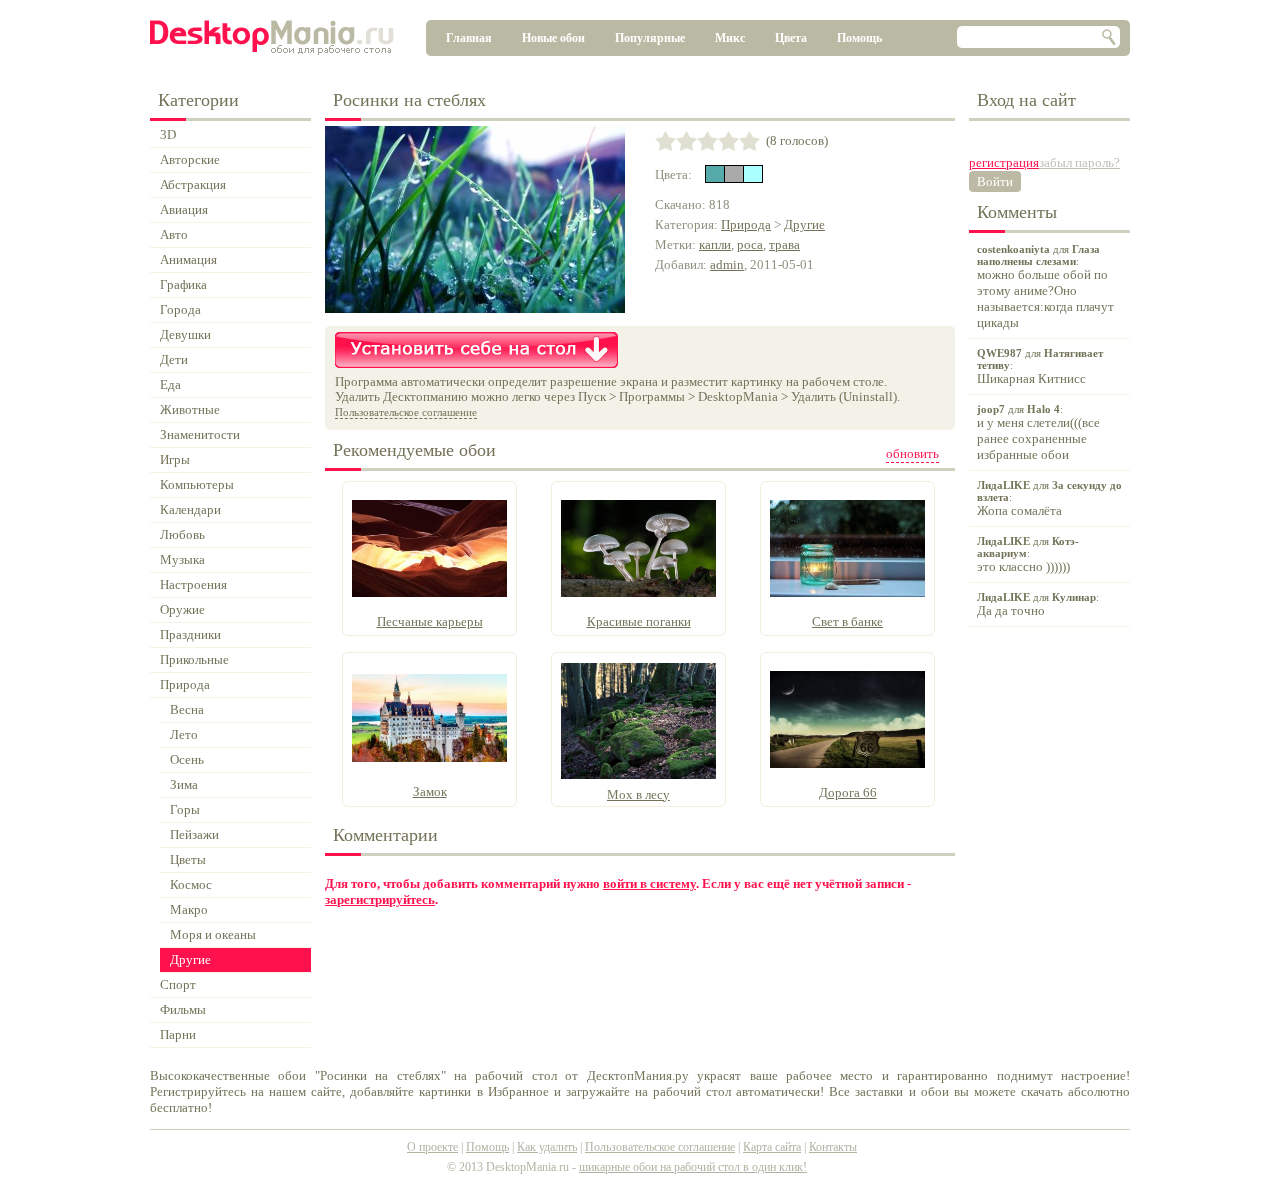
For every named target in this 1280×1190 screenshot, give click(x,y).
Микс (730, 38)
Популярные (650, 38)
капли (715, 244)
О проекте (432, 1147)
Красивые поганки (639, 621)
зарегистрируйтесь (380, 899)
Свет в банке (847, 621)
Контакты (833, 1147)
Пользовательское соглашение (406, 412)
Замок (430, 791)
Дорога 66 (848, 792)
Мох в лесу (638, 794)
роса (750, 244)
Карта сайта (772, 1147)
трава (784, 244)
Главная (469, 38)
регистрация (1004, 162)
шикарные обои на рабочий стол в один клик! (693, 1167)
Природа (746, 224)
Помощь (859, 38)
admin (727, 264)
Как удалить (547, 1147)
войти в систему (649, 883)
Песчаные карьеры (430, 621)
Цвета (791, 38)
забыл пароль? (1079, 162)
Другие (804, 224)
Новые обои (553, 38)
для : (1045, 286)
